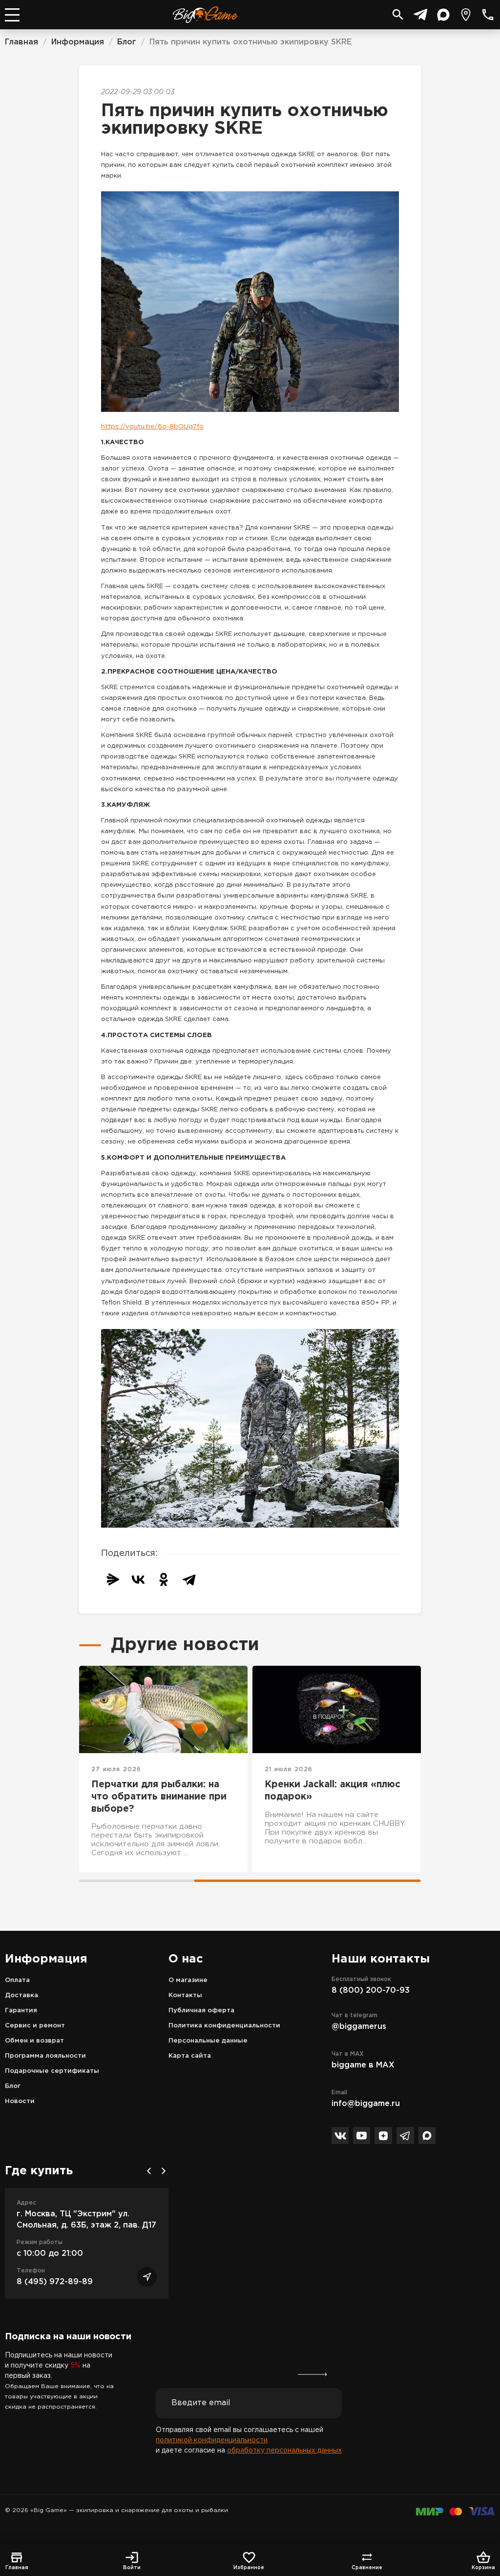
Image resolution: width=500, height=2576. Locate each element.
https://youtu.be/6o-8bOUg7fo (152, 427)
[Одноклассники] (164, 1579)
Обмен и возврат (34, 2041)
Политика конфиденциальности (224, 2026)
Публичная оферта (201, 2011)
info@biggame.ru (366, 2104)
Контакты (185, 1995)
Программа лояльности (45, 2056)
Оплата (17, 1980)
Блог (13, 2086)
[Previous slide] (149, 2171)
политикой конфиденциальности (212, 2440)
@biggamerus (359, 2027)
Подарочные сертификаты (52, 2071)
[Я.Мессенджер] (113, 1579)
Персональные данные (208, 2041)
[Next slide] (164, 2171)
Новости (20, 2101)
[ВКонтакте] (138, 1579)
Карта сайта (190, 2056)
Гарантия (21, 2011)
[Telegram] (189, 1579)
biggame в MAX (363, 2065)
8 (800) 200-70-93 (371, 1991)
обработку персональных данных (284, 2451)
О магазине (188, 1980)
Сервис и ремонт (35, 2026)
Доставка (21, 1995)
